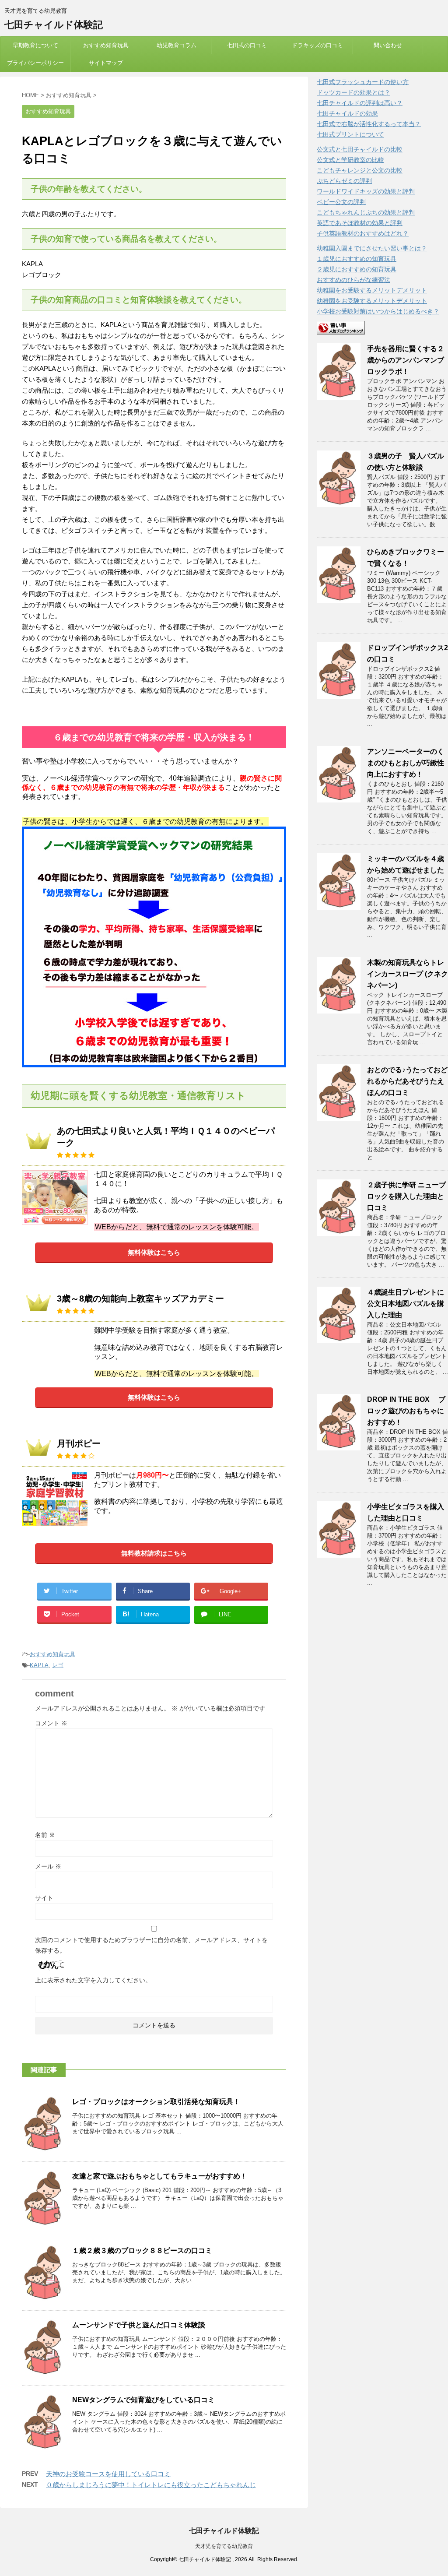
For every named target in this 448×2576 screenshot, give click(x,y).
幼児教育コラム (177, 45)
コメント (51, 1723)
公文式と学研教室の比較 (350, 160)
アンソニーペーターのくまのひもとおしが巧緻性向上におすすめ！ (406, 763)
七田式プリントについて (350, 134)
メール (48, 1866)
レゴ (58, 1665)
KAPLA (39, 1665)
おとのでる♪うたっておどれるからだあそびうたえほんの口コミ (407, 1081)
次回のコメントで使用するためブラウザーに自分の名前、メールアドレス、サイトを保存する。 (151, 1945)
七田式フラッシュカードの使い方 (363, 82)
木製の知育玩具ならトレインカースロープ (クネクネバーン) (408, 974)
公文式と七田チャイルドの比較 (360, 149)
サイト (44, 1898)
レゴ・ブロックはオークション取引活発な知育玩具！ (156, 2102)
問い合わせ (388, 45)
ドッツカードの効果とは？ (353, 92)
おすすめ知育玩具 (106, 45)
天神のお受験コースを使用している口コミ (108, 2474)
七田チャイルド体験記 (54, 25)
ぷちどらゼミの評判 (344, 181)
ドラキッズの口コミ (317, 45)
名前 (45, 1835)
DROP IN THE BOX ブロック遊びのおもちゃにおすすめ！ (406, 1411)
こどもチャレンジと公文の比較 (360, 170)
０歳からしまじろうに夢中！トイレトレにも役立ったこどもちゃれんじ (151, 2485)
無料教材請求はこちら (154, 1553)
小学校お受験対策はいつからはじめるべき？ (378, 311)
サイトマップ (106, 63)
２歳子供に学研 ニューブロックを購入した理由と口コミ (406, 1196)
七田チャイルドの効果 (347, 113)
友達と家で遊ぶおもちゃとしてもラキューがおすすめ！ (160, 2176)
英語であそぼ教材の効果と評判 (360, 223)
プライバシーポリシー (35, 63)
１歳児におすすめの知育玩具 (357, 259)
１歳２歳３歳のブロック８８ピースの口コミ (142, 2250)
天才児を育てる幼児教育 (224, 2546)
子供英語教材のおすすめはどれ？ (363, 233)
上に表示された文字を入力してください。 (93, 1980)
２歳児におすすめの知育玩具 (357, 269)
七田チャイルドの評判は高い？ (360, 103)
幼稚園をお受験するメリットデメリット (372, 290)
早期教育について (35, 45)
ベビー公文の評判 (341, 202)
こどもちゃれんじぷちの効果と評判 (366, 212)
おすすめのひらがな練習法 (353, 280)
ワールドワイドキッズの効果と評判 (366, 191)
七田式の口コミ (247, 45)
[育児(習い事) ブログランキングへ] (341, 330)
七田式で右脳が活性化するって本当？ (369, 124)
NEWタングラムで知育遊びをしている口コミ (143, 2400)
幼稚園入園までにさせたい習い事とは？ (372, 248)
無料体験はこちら (154, 1252)
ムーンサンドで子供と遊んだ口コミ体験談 (139, 2325)
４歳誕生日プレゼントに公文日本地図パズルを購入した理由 (406, 1304)
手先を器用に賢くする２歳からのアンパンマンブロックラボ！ (406, 360)
